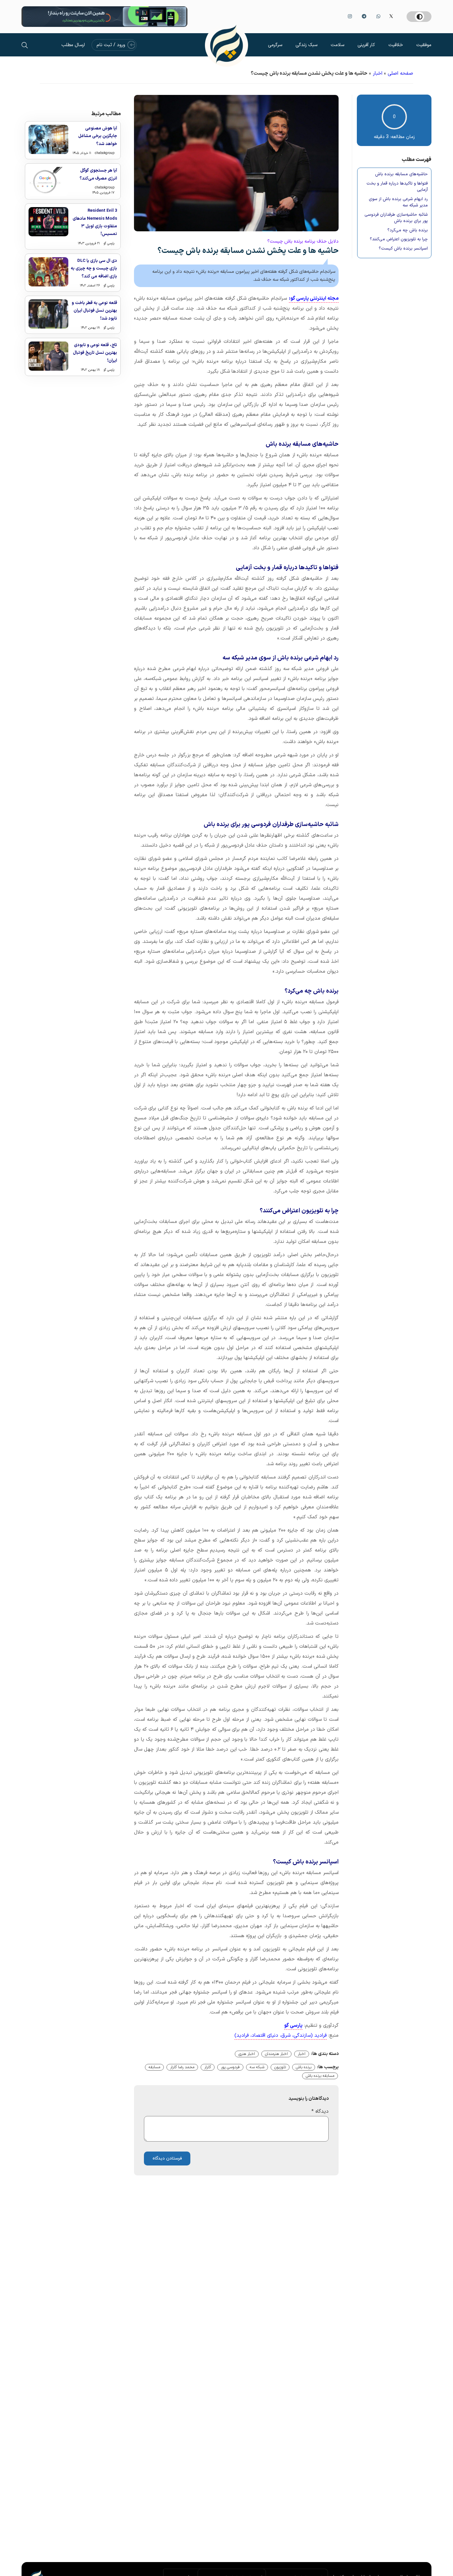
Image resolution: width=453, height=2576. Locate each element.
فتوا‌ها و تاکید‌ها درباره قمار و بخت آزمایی (397, 187)
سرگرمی (275, 45)
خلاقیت (396, 45)
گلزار (208, 2067)
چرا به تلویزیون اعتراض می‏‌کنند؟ (399, 239)
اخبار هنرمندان (276, 2054)
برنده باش (304, 2067)
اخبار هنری (247, 2054)
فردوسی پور (230, 2067)
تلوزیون (280, 2067)
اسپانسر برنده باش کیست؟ (403, 249)
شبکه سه (257, 2067)
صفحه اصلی (400, 74)
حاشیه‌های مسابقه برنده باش (401, 174)
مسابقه (154, 2067)
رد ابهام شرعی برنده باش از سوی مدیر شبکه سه (398, 203)
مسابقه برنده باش (320, 2076)
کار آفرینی (366, 45)
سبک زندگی (306, 45)
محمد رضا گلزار (182, 2067)
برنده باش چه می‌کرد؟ (408, 230)
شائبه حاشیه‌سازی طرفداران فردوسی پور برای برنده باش (396, 218)
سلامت (337, 45)
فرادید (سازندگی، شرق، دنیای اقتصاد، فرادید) (281, 2036)
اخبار (378, 74)
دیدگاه (320, 2112)
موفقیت (424, 45)
